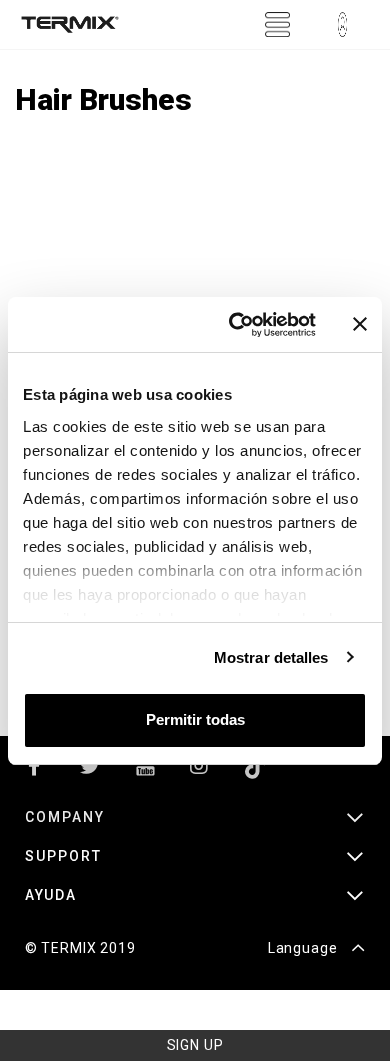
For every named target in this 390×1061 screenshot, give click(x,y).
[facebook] (35, 770)
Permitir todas (195, 719)
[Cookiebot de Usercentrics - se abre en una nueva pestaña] (236, 325)
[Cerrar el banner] (360, 324)
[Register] (342, 24)
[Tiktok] (255, 770)
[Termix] (70, 24)
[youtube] (145, 770)
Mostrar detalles (271, 657)
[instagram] (200, 770)
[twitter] (90, 770)
